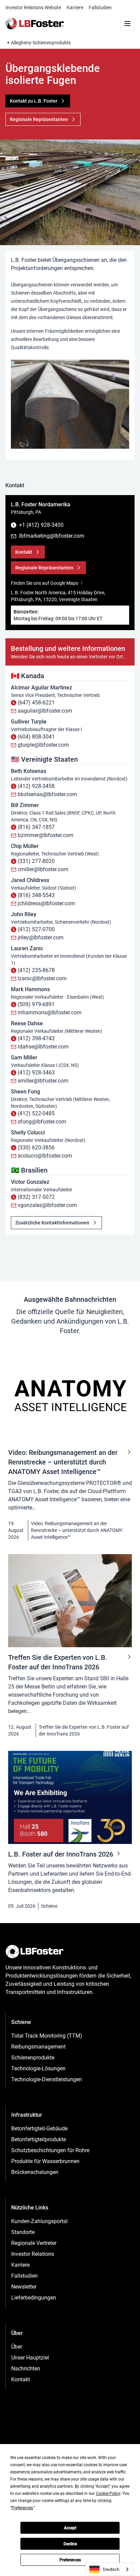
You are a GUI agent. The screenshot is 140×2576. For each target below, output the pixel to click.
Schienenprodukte (33, 2058)
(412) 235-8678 (36, 970)
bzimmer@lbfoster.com (46, 835)
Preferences (70, 2560)
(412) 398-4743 (36, 1038)
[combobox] (109, 2569)
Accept (70, 2528)
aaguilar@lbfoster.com (45, 711)
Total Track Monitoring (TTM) (47, 2036)
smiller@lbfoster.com (43, 1081)
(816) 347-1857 (36, 827)
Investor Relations (33, 2254)
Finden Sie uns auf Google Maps (45, 583)
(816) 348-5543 (36, 895)
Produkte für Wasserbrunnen (45, 2161)
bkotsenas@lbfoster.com (47, 794)
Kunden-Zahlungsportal (39, 2221)
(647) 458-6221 (36, 703)
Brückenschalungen (35, 2172)
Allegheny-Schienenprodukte (41, 43)
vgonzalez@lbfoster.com (47, 1205)
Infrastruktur (27, 2115)
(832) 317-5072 (36, 1197)
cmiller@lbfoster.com (43, 869)
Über (17, 2347)
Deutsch (111, 2569)
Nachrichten (26, 2369)
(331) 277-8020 (36, 861)
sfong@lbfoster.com (42, 1122)
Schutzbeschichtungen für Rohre (50, 2150)
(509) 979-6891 (36, 1004)
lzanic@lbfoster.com (42, 978)
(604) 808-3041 (36, 737)
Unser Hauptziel (30, 2358)
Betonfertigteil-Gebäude (39, 2128)
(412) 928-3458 (36, 786)
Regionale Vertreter (34, 2243)
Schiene (49, 1906)
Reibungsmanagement (38, 2047)
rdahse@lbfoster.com (43, 1047)
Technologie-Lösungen (38, 2068)
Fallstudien (100, 8)
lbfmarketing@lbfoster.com (52, 536)
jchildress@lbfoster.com (46, 903)
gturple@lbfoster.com (43, 745)
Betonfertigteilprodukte (39, 2139)
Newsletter (24, 2287)
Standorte (23, 2232)
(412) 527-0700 (36, 929)
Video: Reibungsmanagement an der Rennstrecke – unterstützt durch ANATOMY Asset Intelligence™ (77, 1530)
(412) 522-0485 (36, 1113)
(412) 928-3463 (36, 1073)
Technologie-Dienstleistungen (47, 2079)
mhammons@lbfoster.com (50, 1012)
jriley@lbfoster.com (41, 937)
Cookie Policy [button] (108, 2493)
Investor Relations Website (33, 8)
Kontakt (21, 2379)
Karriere (75, 8)
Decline (70, 2544)
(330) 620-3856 (36, 1148)
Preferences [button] (22, 2508)
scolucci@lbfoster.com (45, 1156)
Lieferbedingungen (34, 2298)
